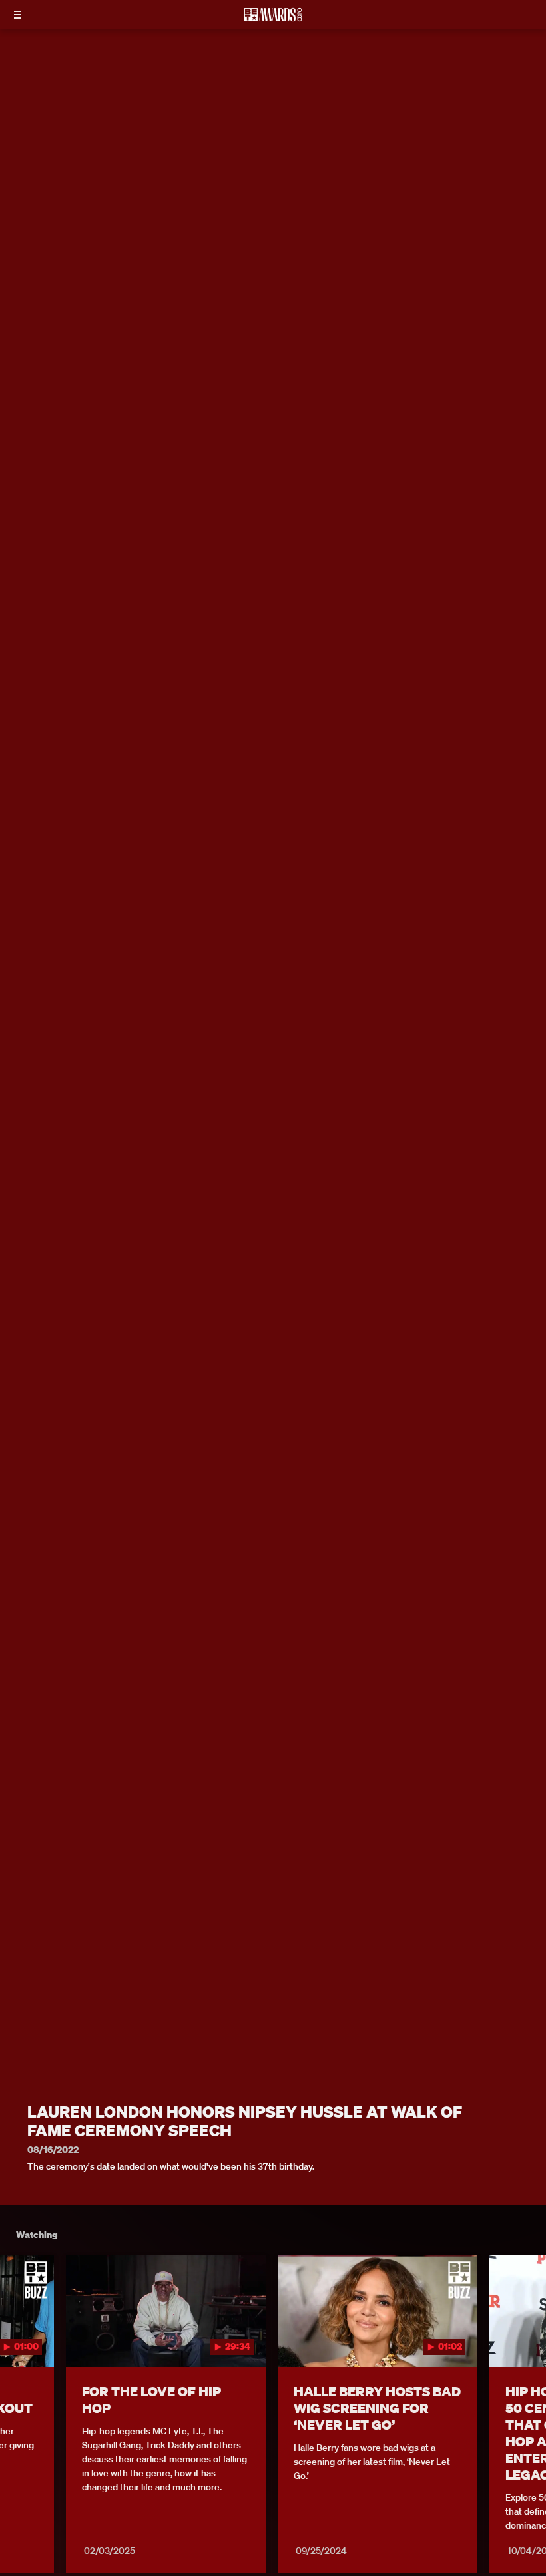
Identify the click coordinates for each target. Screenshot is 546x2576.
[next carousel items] (526, 2338)
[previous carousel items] (20, 2338)
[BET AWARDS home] (273, 19)
